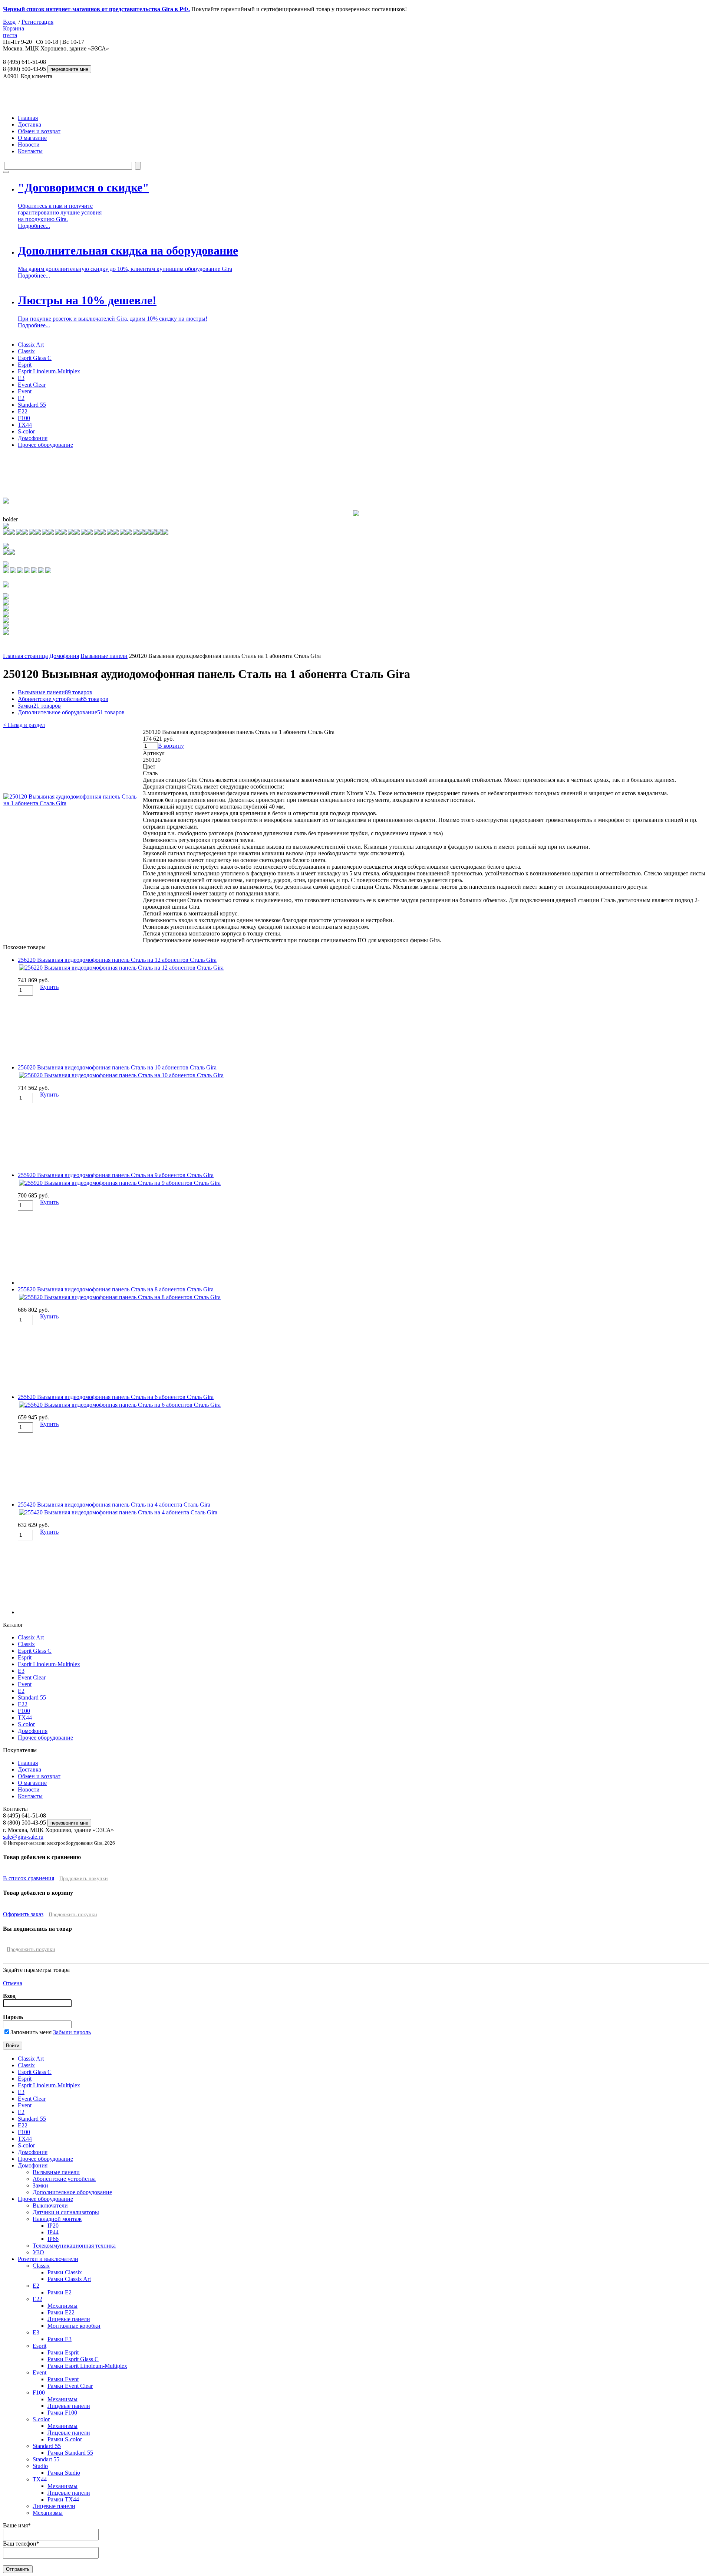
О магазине (32, 138)
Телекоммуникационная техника (74, 2246)
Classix (26, 351)
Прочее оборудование (45, 445)
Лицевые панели (69, 2319)
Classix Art (31, 345)
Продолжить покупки (84, 1879)
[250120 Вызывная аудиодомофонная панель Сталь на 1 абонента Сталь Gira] (73, 803)
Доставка (29, 124)
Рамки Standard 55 (70, 2453)
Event (25, 391)
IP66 (53, 2239)
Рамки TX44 (63, 2499)
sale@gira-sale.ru (23, 1837)
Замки (39, 706)
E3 (21, 378)
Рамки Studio (64, 2473)
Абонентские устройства (63, 699)
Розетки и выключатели (48, 2259)
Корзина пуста (14, 32)
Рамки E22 (61, 2312)
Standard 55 (32, 405)
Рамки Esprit (63, 2352)
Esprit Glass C (35, 358)
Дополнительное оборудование (71, 712)
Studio (40, 2466)
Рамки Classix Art (69, 2279)
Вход (9, 22)
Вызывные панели (104, 656)
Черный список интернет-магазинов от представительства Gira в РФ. (96, 9)
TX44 (25, 425)
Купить (49, 987)
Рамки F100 (62, 2413)
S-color (26, 431)
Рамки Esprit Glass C (73, 2359)
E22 (23, 411)
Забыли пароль (72, 2032)
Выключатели (50, 2205)
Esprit (25, 365)
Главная (28, 118)
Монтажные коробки (74, 2326)
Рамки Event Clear (70, 2386)
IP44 (53, 2232)
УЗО (38, 2252)
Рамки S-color (65, 2439)
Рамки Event (63, 2379)
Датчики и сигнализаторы (66, 2212)
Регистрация (37, 22)
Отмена (13, 1983)
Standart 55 (46, 2459)
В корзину (171, 746)
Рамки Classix (65, 2272)
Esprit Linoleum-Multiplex (49, 371)
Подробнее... (34, 226)
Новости (29, 145)
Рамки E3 (60, 2339)
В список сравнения (29, 1878)
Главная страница (25, 656)
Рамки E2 (60, 2292)
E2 (21, 398)
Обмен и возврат (39, 131)
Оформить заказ (23, 1914)
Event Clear (32, 385)
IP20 (53, 2226)
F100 (24, 418)
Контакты (30, 151)
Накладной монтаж (57, 2219)
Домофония (33, 438)
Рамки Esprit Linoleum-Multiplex (87, 2366)
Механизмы (62, 2306)
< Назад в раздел (24, 725)
